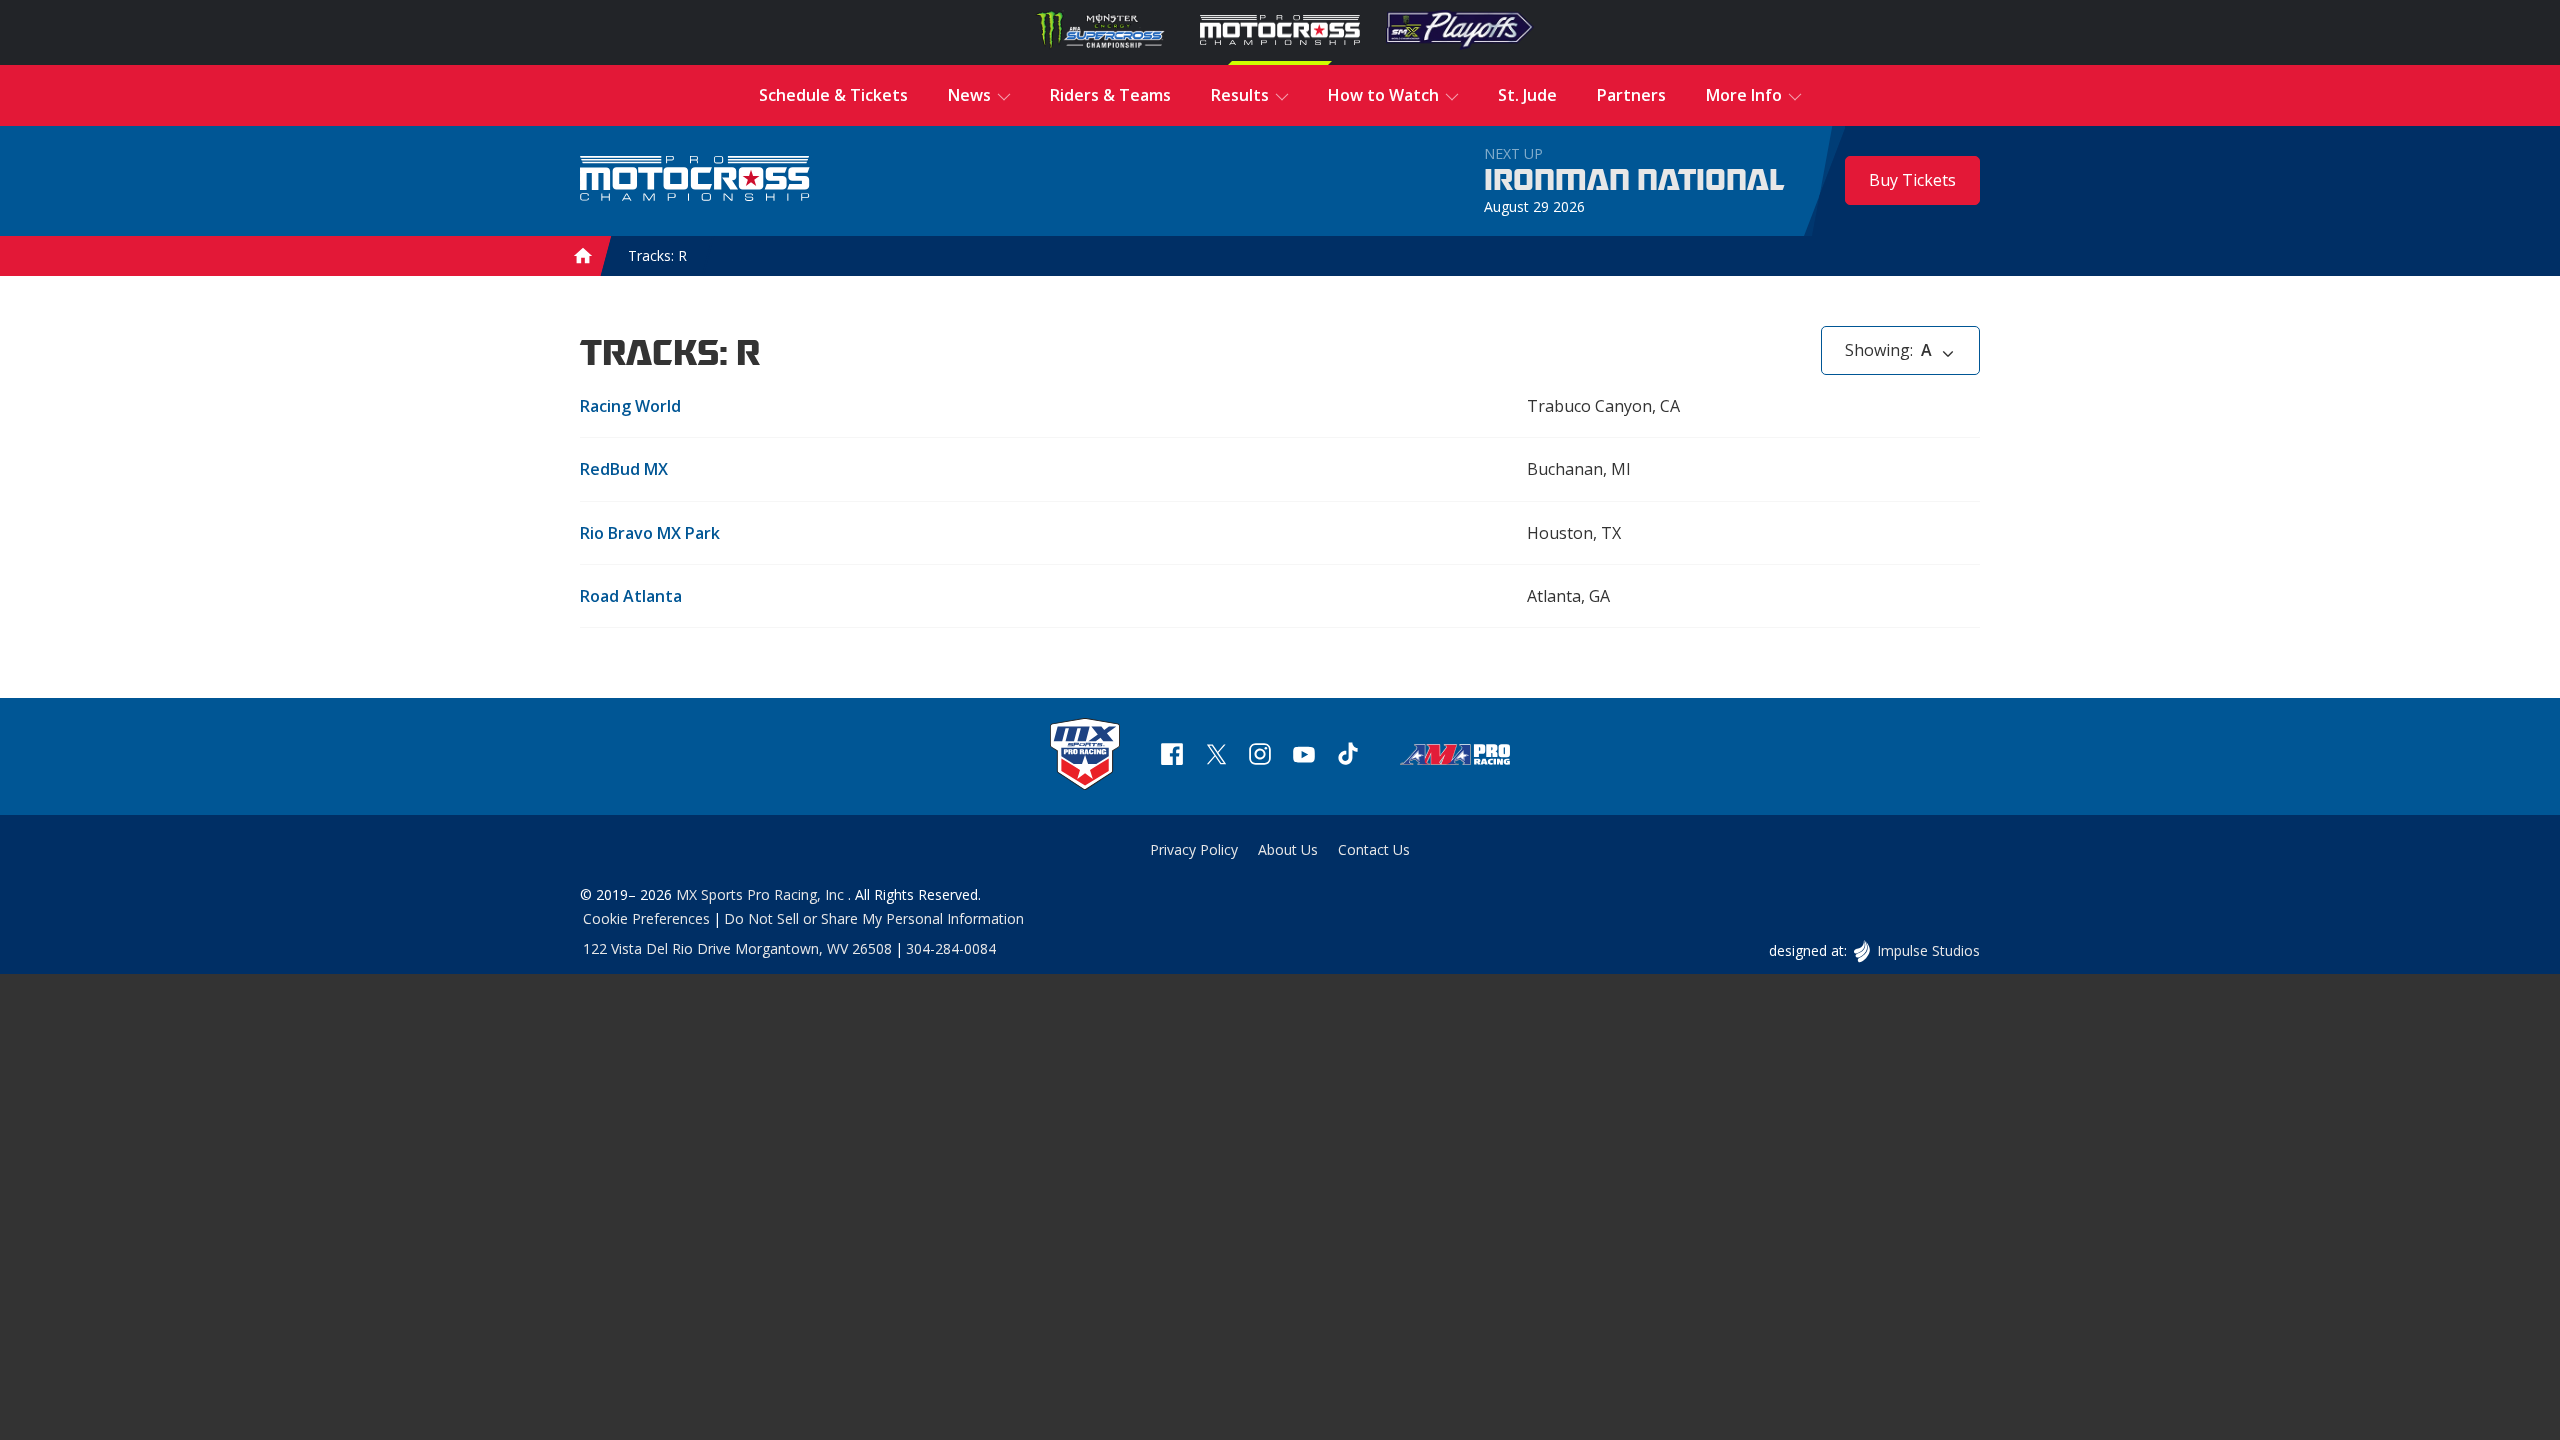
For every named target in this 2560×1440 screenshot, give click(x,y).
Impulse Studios (1928, 950)
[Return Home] (695, 180)
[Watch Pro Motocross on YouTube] (1304, 756)
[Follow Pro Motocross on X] (1216, 756)
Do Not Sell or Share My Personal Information (874, 918)
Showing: (1888, 350)
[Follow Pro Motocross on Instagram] (1260, 756)
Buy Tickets (1912, 180)
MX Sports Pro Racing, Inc (762, 894)
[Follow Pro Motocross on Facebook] (1172, 756)
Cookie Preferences (646, 918)
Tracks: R (657, 255)
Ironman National (1634, 181)
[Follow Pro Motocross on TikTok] (1348, 756)
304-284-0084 (951, 948)
